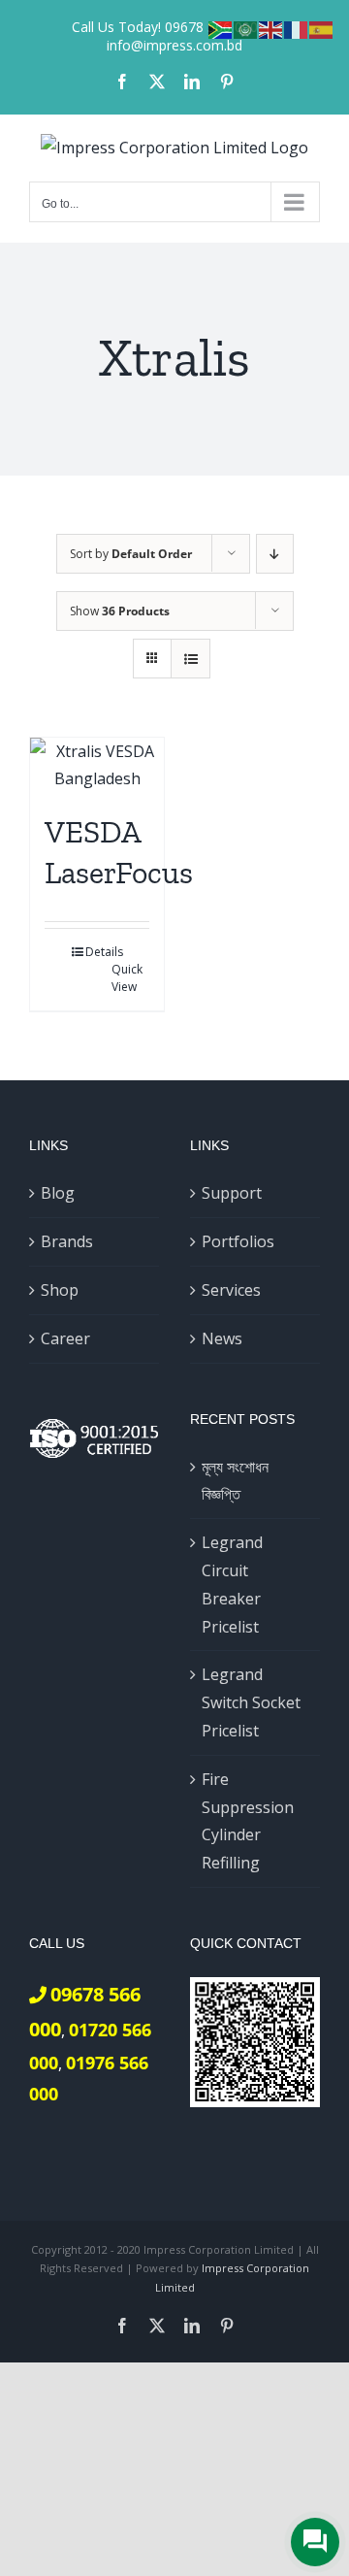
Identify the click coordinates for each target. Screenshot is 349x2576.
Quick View (127, 978)
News (222, 1338)
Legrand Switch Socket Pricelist (251, 1702)
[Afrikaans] (221, 28)
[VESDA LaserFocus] (97, 766)
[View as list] (190, 659)
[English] (271, 28)
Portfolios (238, 1241)
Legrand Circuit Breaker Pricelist (232, 1584)
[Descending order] (275, 554)
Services (231, 1290)
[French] (297, 28)
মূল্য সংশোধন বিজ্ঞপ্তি (235, 1481)
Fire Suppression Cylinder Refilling (248, 1821)
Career (65, 1338)
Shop (60, 1290)
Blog (58, 1193)
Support (232, 1193)
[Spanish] (322, 28)
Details (104, 952)
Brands (67, 1241)
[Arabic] (246, 28)
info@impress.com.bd (174, 45)
